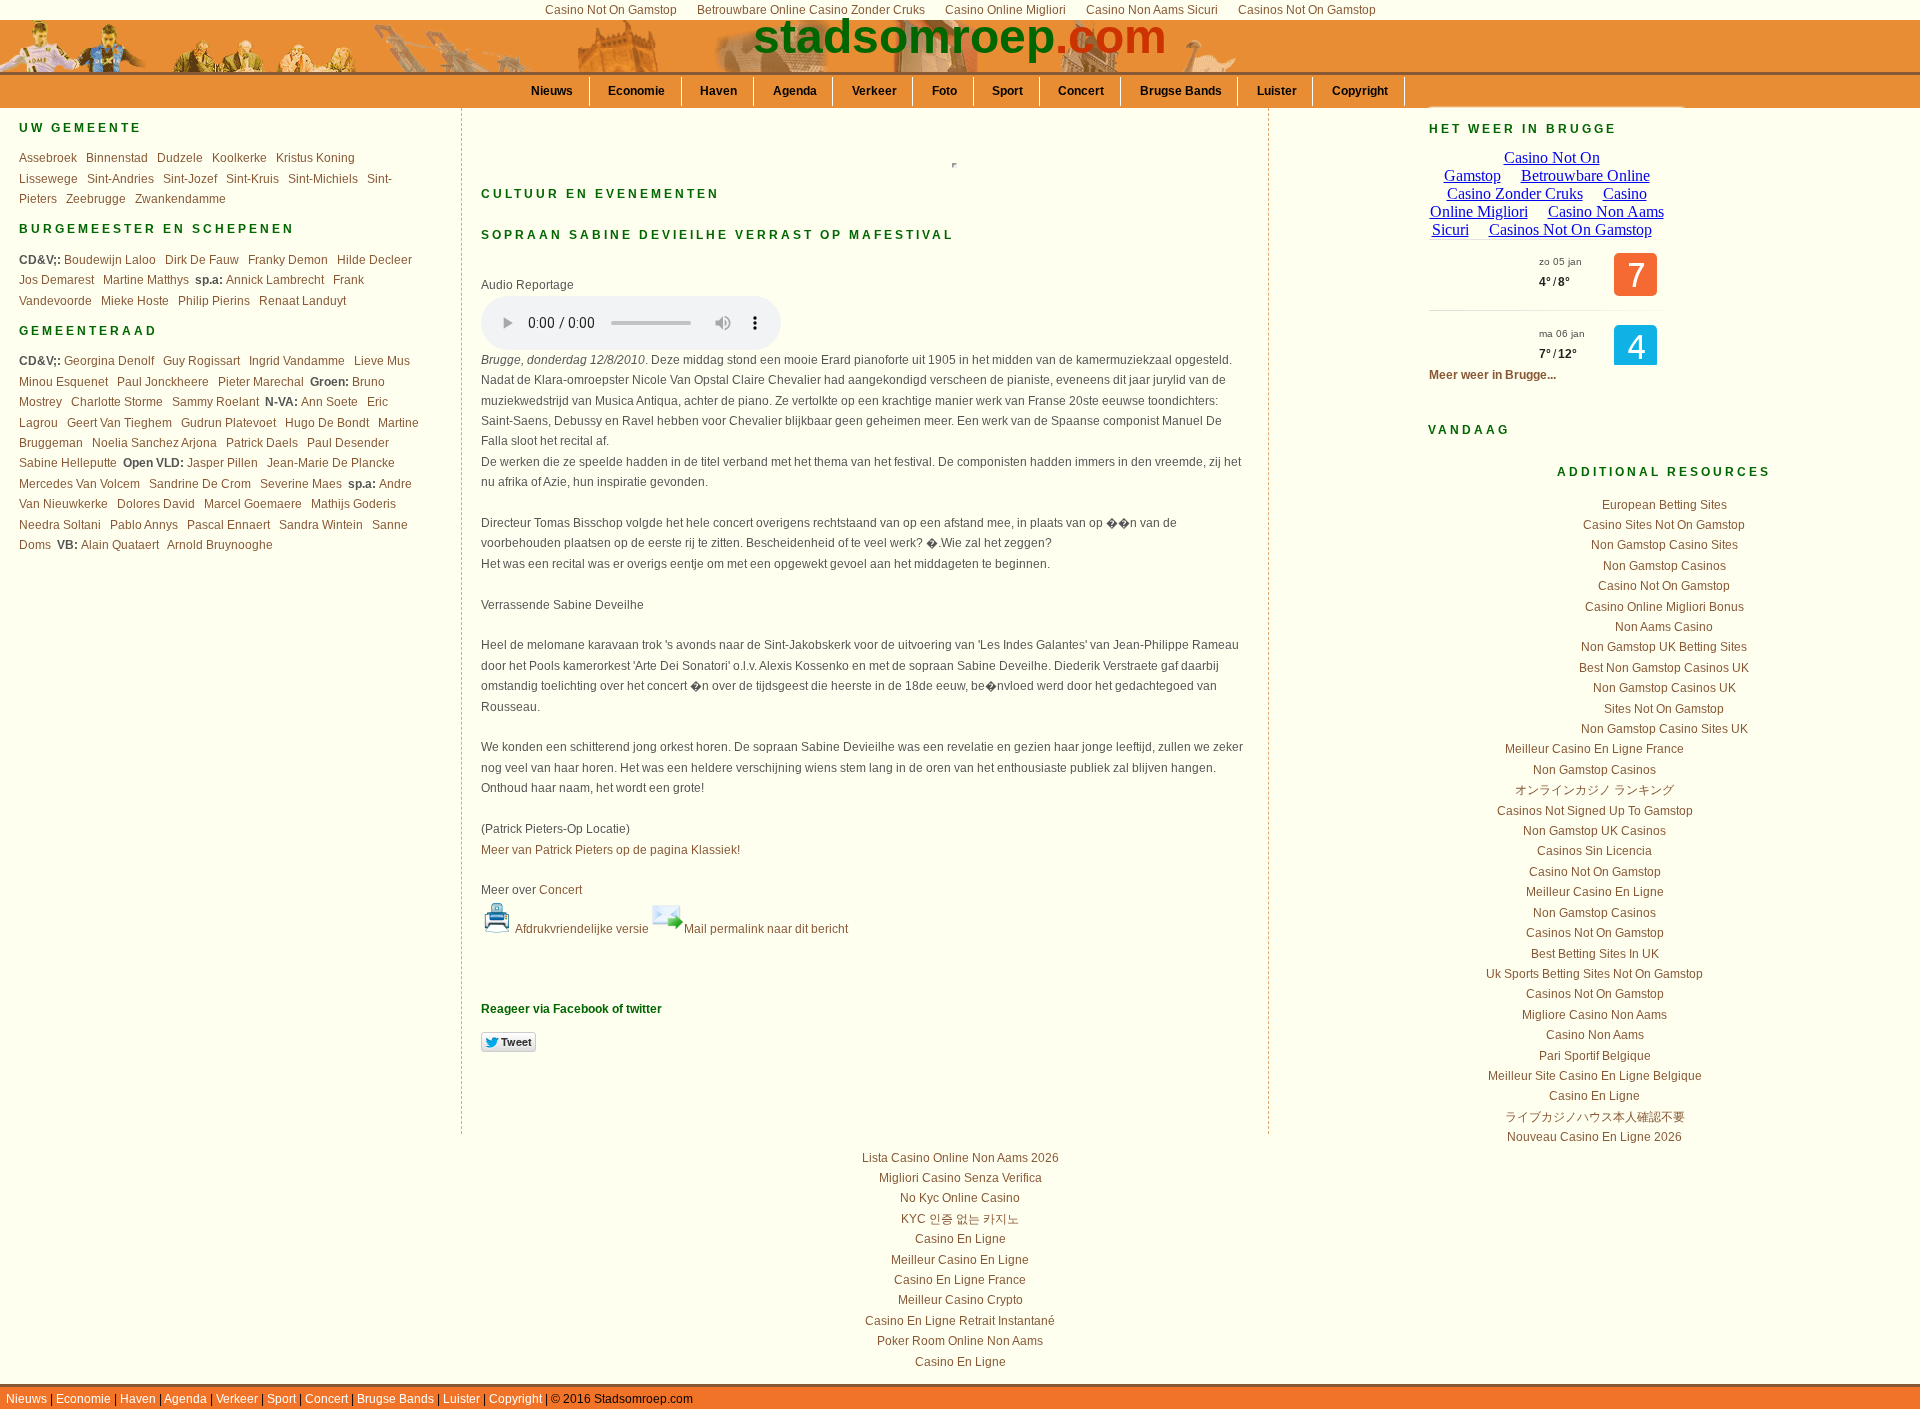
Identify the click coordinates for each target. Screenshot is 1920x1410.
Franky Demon (288, 260)
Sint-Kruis (252, 179)
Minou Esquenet (63, 382)
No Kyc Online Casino (960, 1198)
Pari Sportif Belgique (1595, 1056)
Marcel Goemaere (253, 504)
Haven (718, 91)
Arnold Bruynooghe (220, 545)
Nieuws (552, 91)
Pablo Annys (144, 525)
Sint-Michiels (323, 179)
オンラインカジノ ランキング (1594, 790)
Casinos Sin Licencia (1594, 851)
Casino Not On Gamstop (1664, 586)
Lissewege (48, 179)
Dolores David (156, 504)
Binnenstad (117, 158)
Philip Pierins (214, 301)
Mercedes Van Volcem (79, 484)
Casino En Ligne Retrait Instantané (960, 1321)
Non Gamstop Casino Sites (1664, 545)
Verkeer (874, 91)
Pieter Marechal (261, 382)
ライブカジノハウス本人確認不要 (1595, 1117)
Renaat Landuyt (302, 301)
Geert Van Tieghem (119, 423)
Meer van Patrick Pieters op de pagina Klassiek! (610, 850)
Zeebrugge (96, 199)
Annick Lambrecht (275, 280)
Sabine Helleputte (68, 463)
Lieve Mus (382, 361)
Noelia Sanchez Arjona (154, 443)
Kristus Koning (315, 158)
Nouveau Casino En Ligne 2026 (1594, 1137)
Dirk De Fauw (202, 260)
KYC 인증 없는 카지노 (960, 1219)
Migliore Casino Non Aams (1594, 1015)
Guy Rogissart (201, 361)
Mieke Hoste (135, 301)
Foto (944, 91)
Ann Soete (329, 402)
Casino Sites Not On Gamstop (1664, 525)
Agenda (795, 91)
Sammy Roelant (215, 402)
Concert (1081, 91)
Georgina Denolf (109, 361)
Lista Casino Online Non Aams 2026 (960, 1158)
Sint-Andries (120, 179)
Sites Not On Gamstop (1664, 709)
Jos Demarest (56, 280)
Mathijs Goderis (353, 504)
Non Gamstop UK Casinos (1594, 831)
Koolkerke (239, 158)
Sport (1007, 91)
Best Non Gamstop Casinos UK (1664, 668)
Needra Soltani (60, 525)
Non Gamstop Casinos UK (1664, 688)
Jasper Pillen (222, 463)
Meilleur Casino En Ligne (1595, 892)
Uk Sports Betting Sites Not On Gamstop (1594, 974)
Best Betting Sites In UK (1595, 954)
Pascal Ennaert (228, 525)
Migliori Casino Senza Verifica (960, 1178)
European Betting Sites (1664, 505)
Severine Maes (301, 484)
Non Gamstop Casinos (1664, 566)
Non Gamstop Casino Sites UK (1664, 729)
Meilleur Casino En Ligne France (1594, 749)
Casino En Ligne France (960, 1280)
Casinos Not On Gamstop (1595, 933)
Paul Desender (348, 443)
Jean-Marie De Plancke (331, 463)
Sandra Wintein (321, 525)
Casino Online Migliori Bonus (1664, 607)
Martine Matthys (146, 280)
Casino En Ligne (1594, 1096)
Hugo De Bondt (327, 423)
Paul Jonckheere (163, 382)
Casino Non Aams (1595, 1035)
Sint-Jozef (190, 179)
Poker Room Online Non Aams (960, 1341)
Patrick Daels (262, 443)
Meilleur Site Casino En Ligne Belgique (1595, 1076)
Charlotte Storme (117, 402)
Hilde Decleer (374, 260)
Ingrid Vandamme (297, 361)
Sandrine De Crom (200, 484)
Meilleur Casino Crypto (960, 1300)
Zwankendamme (180, 199)
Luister (1277, 91)
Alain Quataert (120, 545)
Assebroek (48, 158)
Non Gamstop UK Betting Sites (1664, 647)
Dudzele (180, 158)
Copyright (1360, 91)
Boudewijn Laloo (110, 260)
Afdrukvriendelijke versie (581, 929)
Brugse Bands (1181, 91)
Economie (636, 91)
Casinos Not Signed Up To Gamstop (1595, 811)
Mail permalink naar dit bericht (766, 929)
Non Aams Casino (1664, 627)
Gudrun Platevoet (228, 423)
